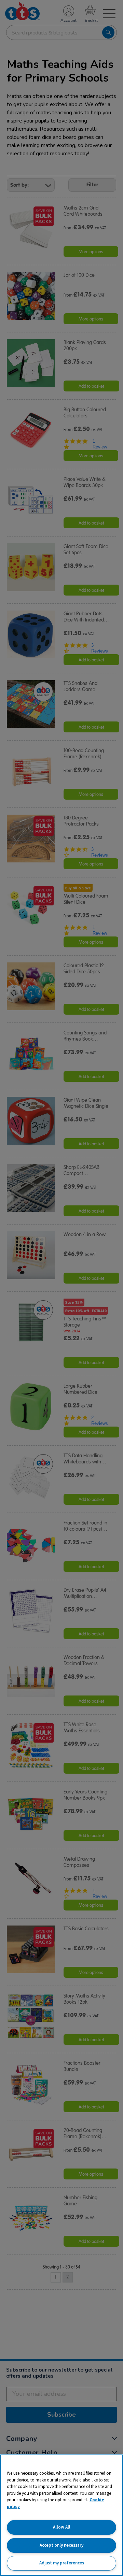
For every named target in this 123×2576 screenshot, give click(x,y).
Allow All (62, 2527)
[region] (61, 2515)
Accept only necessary (61, 2545)
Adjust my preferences (62, 2563)
